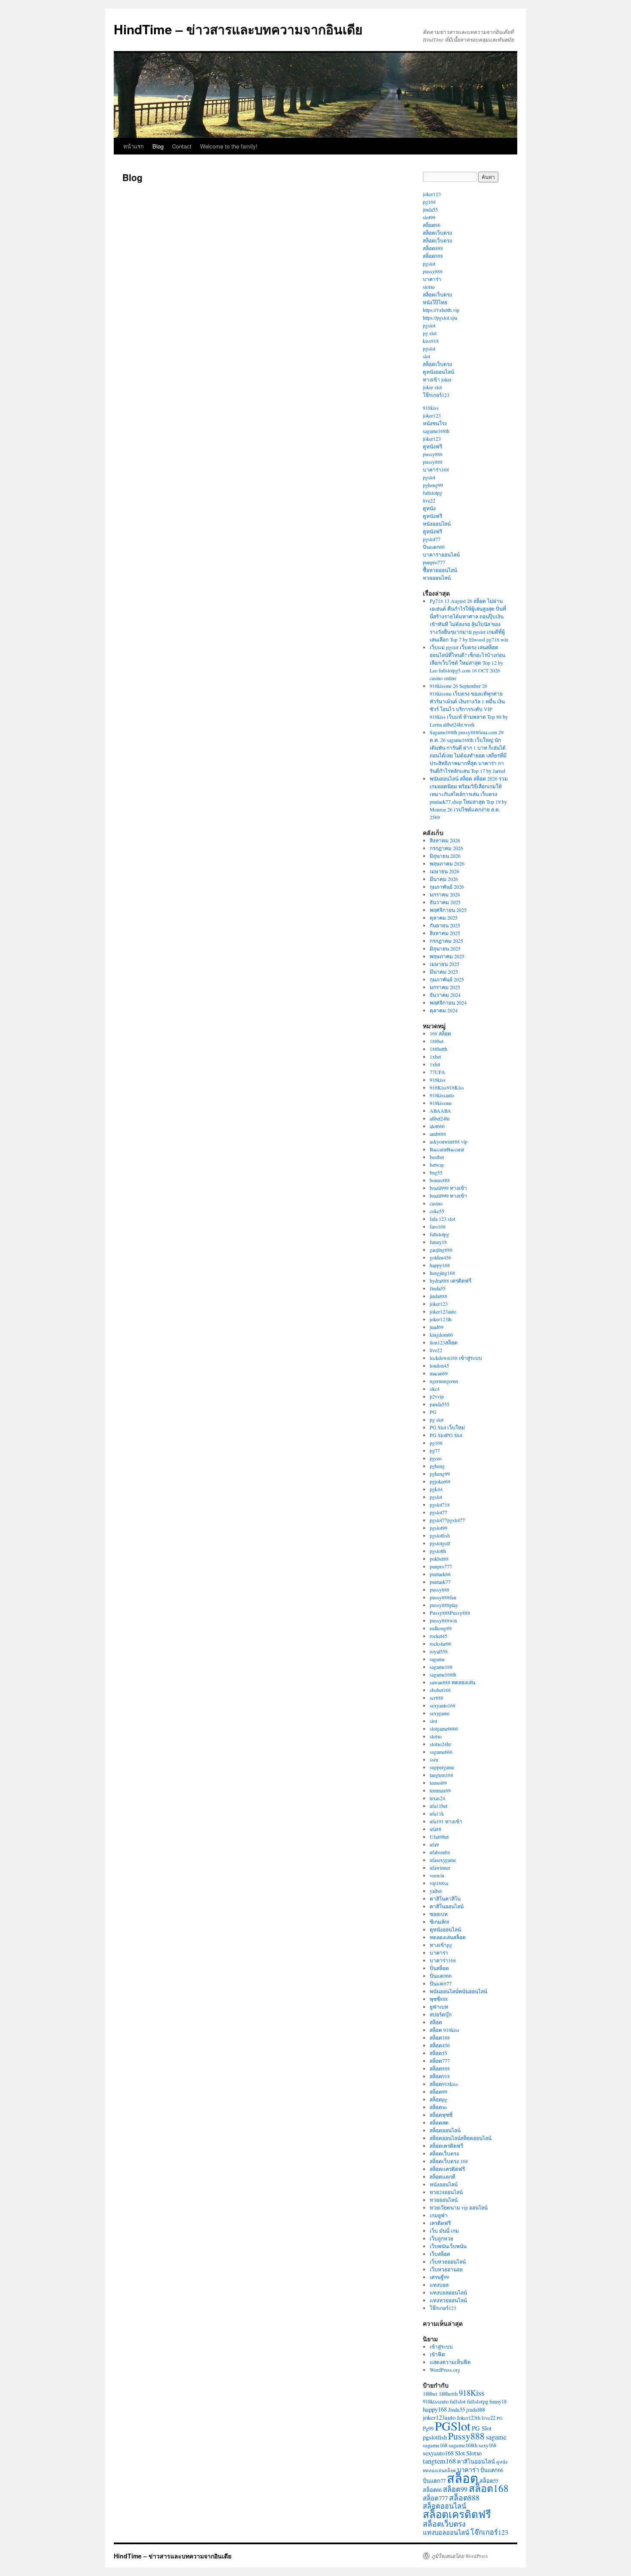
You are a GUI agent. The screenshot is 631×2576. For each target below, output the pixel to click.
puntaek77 (440, 1582)
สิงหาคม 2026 (445, 840)
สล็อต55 (438, 2053)
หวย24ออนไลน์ (446, 2192)
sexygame (440, 1713)
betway (437, 1165)
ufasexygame (443, 1860)
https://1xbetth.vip (441, 310)
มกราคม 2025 (445, 987)
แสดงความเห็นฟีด (450, 2362)
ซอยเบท (439, 1914)
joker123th (441, 1319)
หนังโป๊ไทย (435, 302)
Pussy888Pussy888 (450, 1613)
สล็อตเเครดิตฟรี (447, 2169)
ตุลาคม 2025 (444, 917)
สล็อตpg (438, 2099)
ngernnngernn (444, 1381)
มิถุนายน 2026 (445, 856)
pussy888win (443, 1620)
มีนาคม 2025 (444, 972)
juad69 (437, 1327)
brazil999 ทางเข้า (448, 1188)
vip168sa (439, 1883)
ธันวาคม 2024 (445, 995)
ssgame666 (441, 1752)
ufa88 (435, 1829)
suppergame (442, 1767)
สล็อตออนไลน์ (445, 2130)
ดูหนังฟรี (432, 446)
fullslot (458, 2401)
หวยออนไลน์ (437, 578)
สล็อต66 (432, 225)
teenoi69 (438, 1783)
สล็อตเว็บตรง (437, 233)
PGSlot (453, 2426)
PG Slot (482, 2428)
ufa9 (434, 1844)
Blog (158, 146)
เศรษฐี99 (439, 2277)
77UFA (437, 1072)
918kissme (441, 1103)
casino (436, 1203)
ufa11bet (438, 1806)
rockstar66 (440, 1644)
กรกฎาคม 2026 (446, 848)
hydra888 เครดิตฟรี (450, 1280)
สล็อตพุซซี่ (441, 2115)
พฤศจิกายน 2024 (448, 1002)
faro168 (438, 1226)
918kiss (431, 408)
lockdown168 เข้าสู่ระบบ (456, 1358)
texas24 (437, 1798)
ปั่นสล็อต (439, 1968)
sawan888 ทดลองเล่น (452, 1682)
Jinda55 (438, 1288)
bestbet (437, 1157)
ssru (434, 1759)
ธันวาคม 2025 (445, 902)
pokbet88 (439, 1559)
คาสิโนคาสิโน (445, 1898)
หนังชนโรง (435, 423)
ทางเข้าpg (441, 1945)
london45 (439, 1365)
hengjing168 (442, 1273)
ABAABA (440, 1111)
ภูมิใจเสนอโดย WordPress (460, 2556)
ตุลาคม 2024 (444, 1010)
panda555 (440, 1404)
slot (426, 356)
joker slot (432, 387)
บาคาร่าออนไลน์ (441, 554)
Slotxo (474, 2453)
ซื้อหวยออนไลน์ (440, 570)
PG (433, 1412)
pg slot (430, 333)
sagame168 (441, 1667)
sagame (437, 1659)
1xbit (435, 1064)
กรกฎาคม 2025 (446, 941)
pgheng (437, 1466)
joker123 (432, 194)
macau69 (439, 1373)
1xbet (435, 1056)
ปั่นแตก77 (441, 1983)
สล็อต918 (440, 2076)
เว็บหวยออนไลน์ (448, 2261)
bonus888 (440, 1180)
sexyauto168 (443, 1705)
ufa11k (437, 1813)
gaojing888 (441, 1250)
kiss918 (431, 341)
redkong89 (441, 1628)
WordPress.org (445, 2370)
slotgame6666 (444, 1728)
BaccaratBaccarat (447, 1149)
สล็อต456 (440, 2045)
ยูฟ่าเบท (439, 2007)
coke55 (437, 1211)
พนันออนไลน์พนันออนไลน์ (458, 1991)
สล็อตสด (439, 2122)
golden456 (440, 1257)
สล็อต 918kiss (444, 2030)
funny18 (438, 1242)
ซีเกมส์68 (440, 1922)
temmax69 (440, 1790)
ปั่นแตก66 (434, 547)
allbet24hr (440, 1118)
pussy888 (433, 271)
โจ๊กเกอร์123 (436, 395)
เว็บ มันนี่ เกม (444, 2231)
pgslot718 (440, 1504)
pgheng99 (433, 485)
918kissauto (442, 1095)
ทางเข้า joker (437, 379)
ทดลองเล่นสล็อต (448, 1937)
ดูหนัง (429, 508)
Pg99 (428, 2428)
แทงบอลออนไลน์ (448, 2292)
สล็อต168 (440, 2037)
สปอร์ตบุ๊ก (441, 2014)
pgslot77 (432, 539)
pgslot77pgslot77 (447, 1520)
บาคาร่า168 (436, 469)
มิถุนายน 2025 (445, 948)
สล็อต (436, 2022)
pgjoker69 (440, 1481)
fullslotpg (432, 493)
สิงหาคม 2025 (445, 933)
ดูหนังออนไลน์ (438, 372)
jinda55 (430, 209)
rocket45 (438, 1636)
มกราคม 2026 (445, 894)
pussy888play (444, 1605)
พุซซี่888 (439, 1999)
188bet (437, 1041)
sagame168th (436, 431)
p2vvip (437, 1396)
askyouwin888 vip (449, 1141)
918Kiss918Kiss (447, 1087)
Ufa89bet (439, 1837)
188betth (438, 1049)
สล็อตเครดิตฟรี (446, 2146)
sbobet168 (440, 1690)
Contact (182, 146)
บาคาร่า (432, 279)
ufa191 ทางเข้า (446, 1821)
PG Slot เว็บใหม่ (447, 1427)
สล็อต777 (440, 2061)
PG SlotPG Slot (446, 1435)
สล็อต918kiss (444, 2084)
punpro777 (434, 562)
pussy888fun (443, 1597)
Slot (460, 2453)
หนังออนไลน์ (437, 524)
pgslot (429, 263)
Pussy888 (466, 2436)
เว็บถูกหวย (441, 2238)
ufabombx (440, 1852)
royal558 (439, 1651)
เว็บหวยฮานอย (446, 2269)
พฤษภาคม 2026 (447, 863)
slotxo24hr (440, 1744)
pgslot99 (438, 1528)
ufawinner (440, 1868)
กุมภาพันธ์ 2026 (447, 887)
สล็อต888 (433, 248)
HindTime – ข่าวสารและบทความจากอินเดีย (238, 29)
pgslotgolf (440, 1543)
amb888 (438, 1134)
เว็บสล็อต (440, 2254)
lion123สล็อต (444, 1342)
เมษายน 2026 (444, 871)
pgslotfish (440, 1535)
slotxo (429, 287)
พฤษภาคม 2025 (447, 956)
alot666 (437, 1126)
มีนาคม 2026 (444, 879)
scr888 (437, 1698)
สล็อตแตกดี (443, 2176)
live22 (429, 500)
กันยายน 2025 (445, 925)
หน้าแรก (133, 146)
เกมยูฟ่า (439, 2215)
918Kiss (472, 2393)
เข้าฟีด (437, 2354)
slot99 (429, 217)
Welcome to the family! (229, 146)
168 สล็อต (440, 1033)
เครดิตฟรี (440, 2223)
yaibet (436, 1891)
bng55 (436, 1172)
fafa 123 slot (442, 1219)
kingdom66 (441, 1335)
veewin (437, 1875)
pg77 (435, 1450)
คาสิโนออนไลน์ (447, 1906)
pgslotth (438, 1551)
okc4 (435, 1389)
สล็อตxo (438, 2107)
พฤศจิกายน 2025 (448, 910)
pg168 (429, 202)
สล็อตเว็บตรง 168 (449, 2161)
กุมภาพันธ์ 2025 (447, 979)
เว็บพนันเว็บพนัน (448, 2246)
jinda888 (438, 1296)
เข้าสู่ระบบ (441, 2346)
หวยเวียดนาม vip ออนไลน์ (459, 2207)
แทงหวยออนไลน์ (448, 2300)
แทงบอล (439, 2285)
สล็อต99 (438, 2092)
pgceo (436, 1458)
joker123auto (443, 1311)
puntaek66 (440, 1574)
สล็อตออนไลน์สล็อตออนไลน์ (461, 2138)
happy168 (440, 1265)
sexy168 (487, 2445)
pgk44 (436, 1489)
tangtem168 (441, 1775)
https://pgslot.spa (440, 318)
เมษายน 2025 (444, 964)
